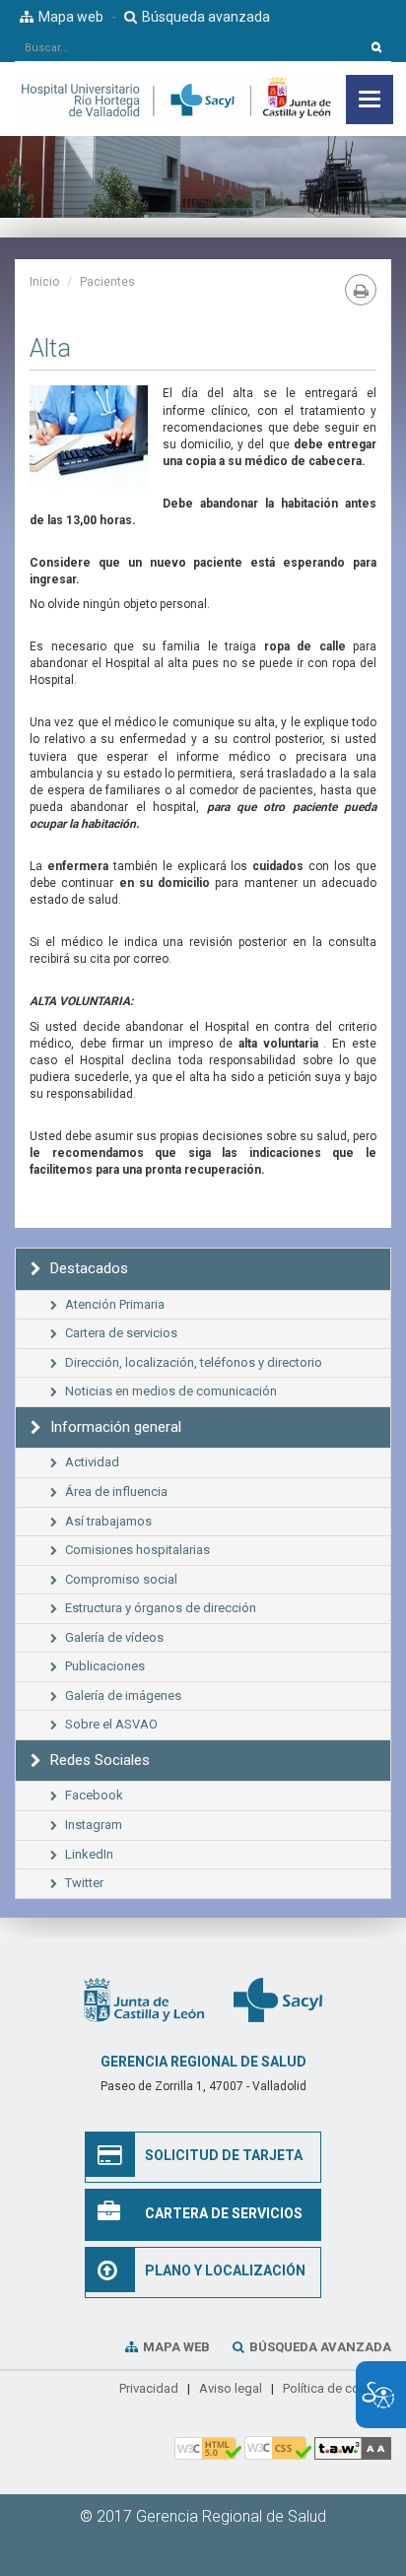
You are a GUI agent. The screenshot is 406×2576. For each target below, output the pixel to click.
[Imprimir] (361, 290)
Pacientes (107, 282)
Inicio (44, 282)
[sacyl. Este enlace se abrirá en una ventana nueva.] (278, 1999)
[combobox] (189, 47)
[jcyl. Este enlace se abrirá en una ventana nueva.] (144, 1999)
